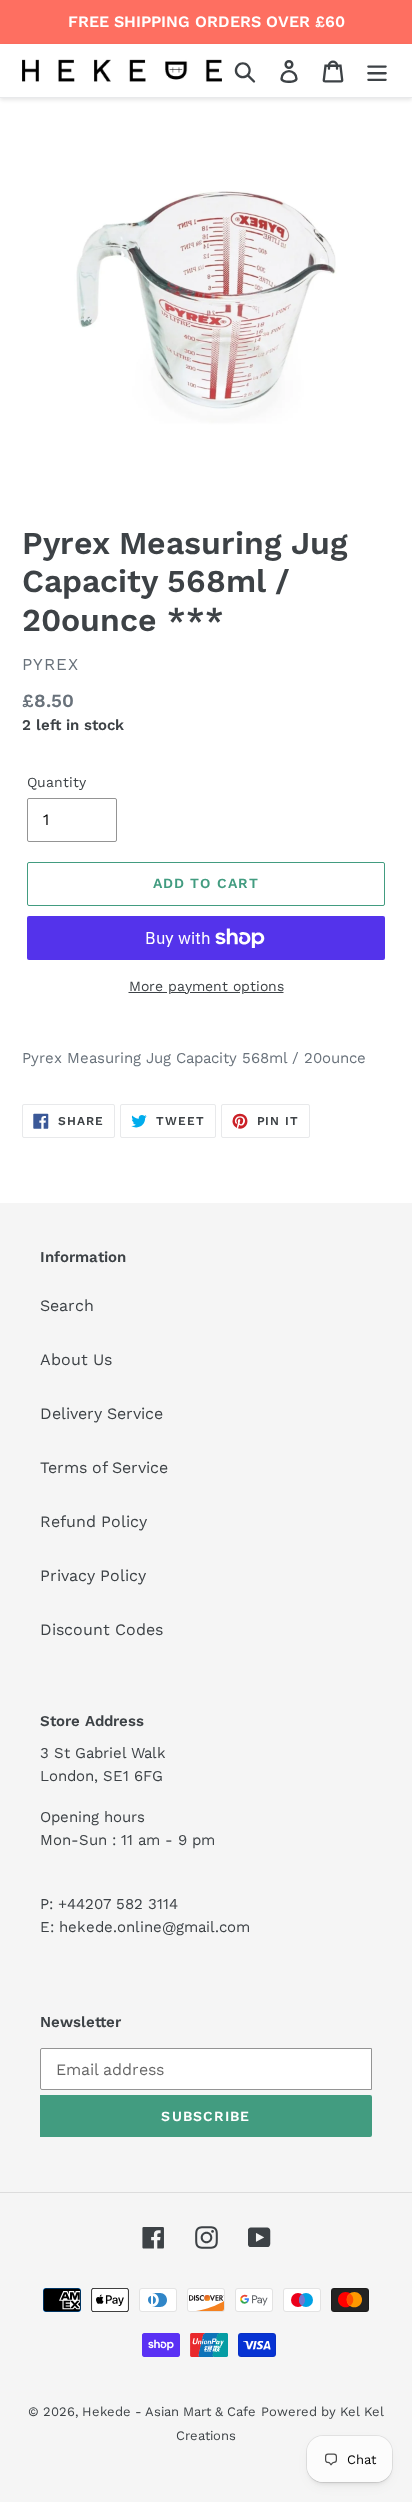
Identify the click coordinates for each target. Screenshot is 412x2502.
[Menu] (377, 70)
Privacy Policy (93, 1575)
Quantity (56, 782)
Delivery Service (101, 1413)
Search (67, 1305)
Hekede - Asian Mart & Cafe (169, 2411)
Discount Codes (101, 1629)
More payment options (206, 986)
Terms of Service (104, 1467)
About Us (76, 1359)
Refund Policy (93, 1521)
